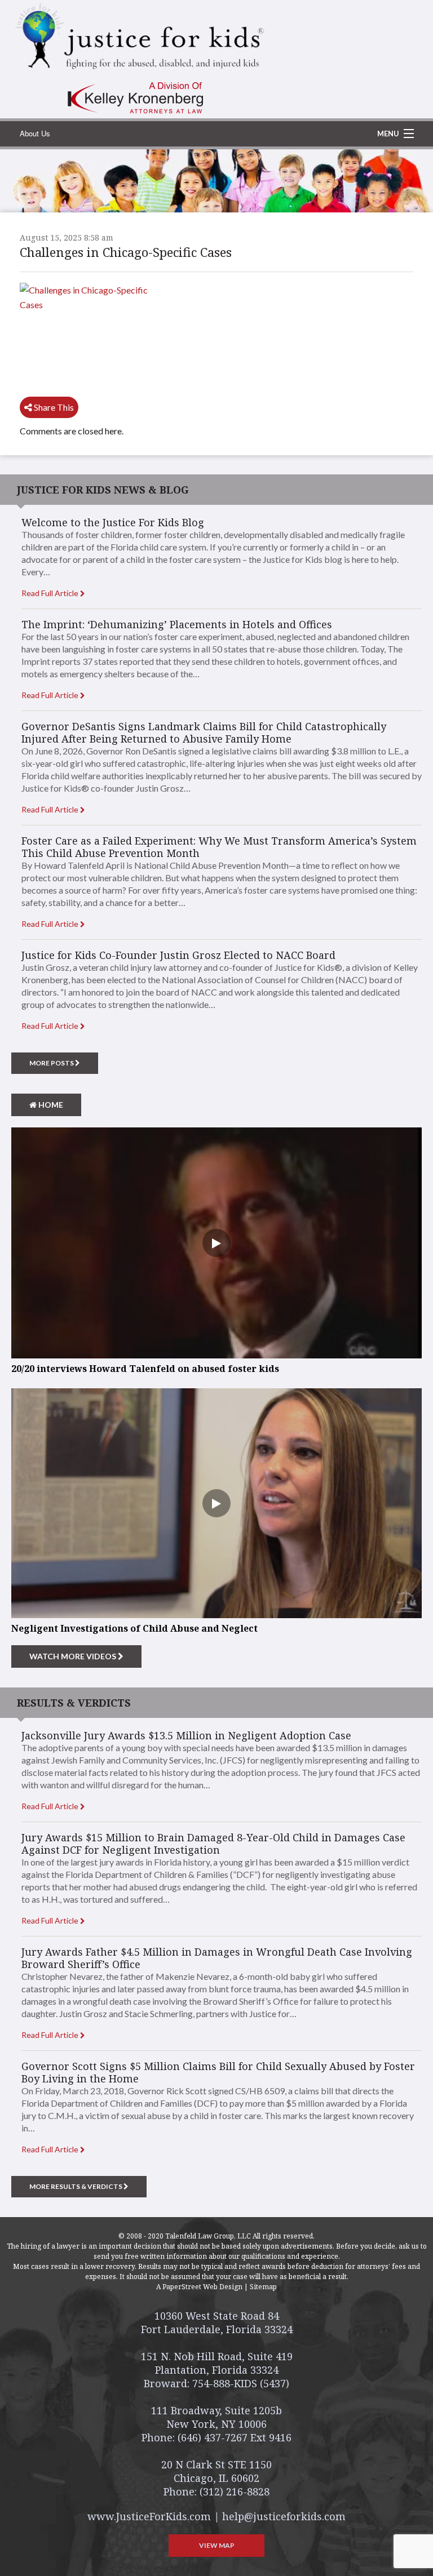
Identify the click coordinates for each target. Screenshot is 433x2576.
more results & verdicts (76, 2186)
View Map (217, 2545)
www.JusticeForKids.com (149, 2516)
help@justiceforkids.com (284, 2516)
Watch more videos (74, 1656)
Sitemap (263, 2287)
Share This (53, 407)
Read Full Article (51, 593)
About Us (35, 133)
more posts (52, 1063)
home (50, 1105)
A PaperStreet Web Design (199, 2287)
